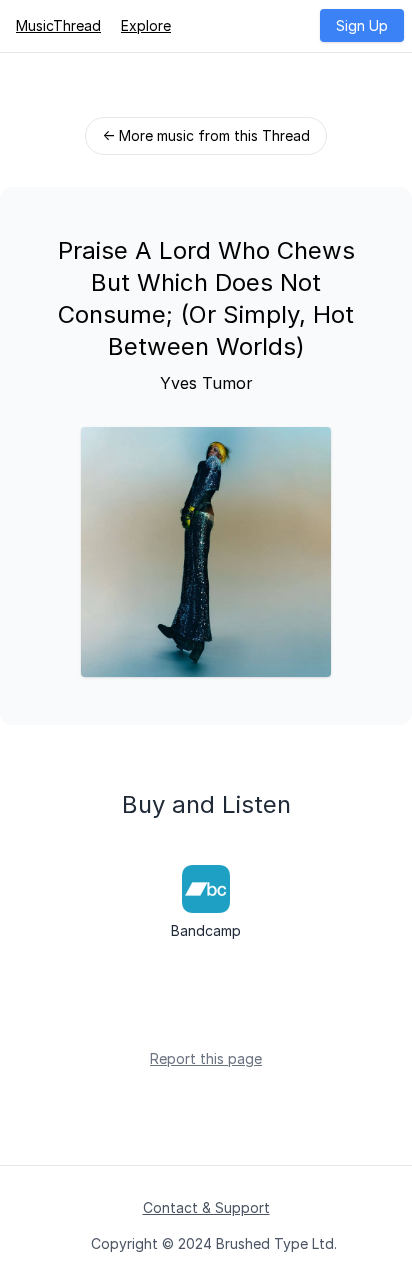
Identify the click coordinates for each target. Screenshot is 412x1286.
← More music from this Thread (206, 135)
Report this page (206, 1058)
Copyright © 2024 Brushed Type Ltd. (214, 1243)
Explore (146, 25)
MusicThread (58, 25)
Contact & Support (206, 1207)
